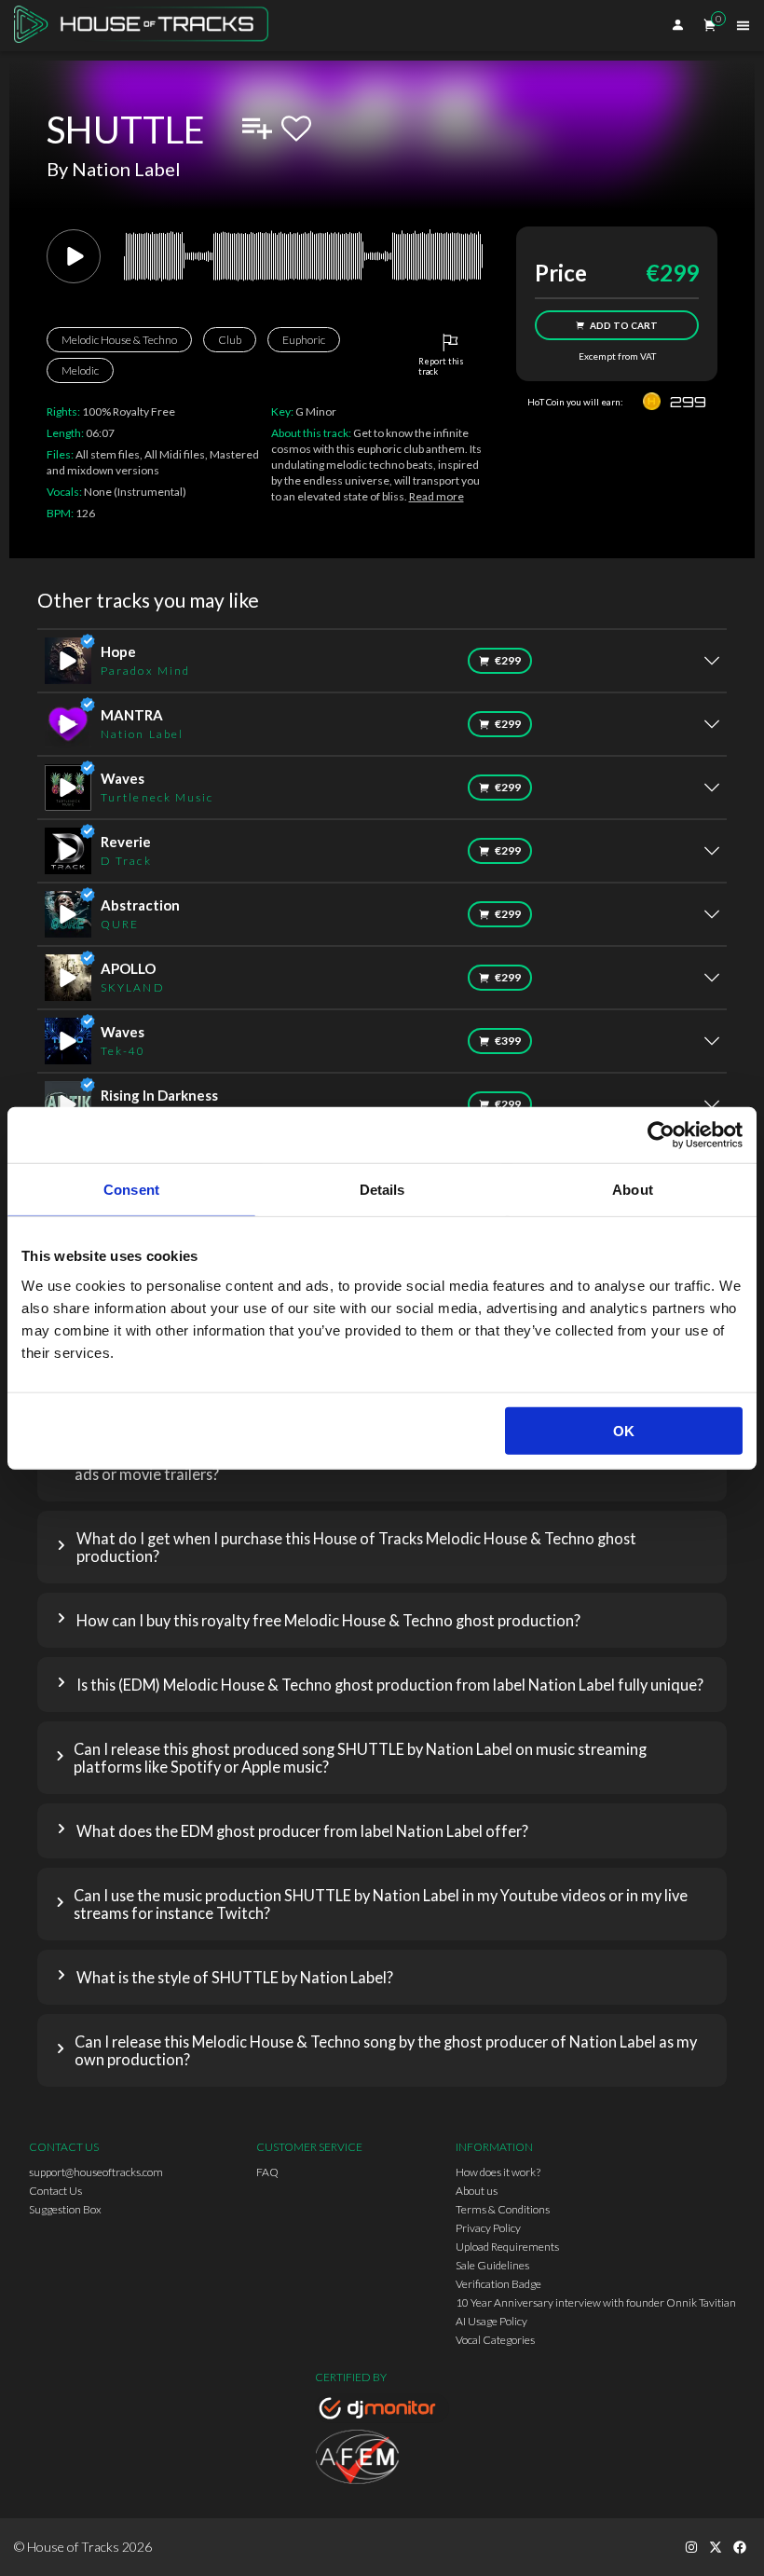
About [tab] (633, 1190)
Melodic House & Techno (119, 340)
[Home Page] (147, 26)
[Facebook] (740, 2547)
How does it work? (498, 2172)
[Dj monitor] (382, 2411)
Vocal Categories (495, 2340)
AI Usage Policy (491, 2321)
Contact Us (55, 2191)
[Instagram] (691, 2547)
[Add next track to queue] (257, 129)
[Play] (74, 256)
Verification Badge (498, 2284)
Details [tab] (382, 1190)
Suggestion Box (65, 2209)
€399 (508, 1041)
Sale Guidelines (492, 2265)
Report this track (441, 366)
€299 (508, 660)
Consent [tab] (131, 1190)
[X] (716, 2547)
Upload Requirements (507, 2247)
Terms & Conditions (503, 2209)
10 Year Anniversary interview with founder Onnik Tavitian (596, 2302)
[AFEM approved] (382, 2460)
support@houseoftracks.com (96, 2172)
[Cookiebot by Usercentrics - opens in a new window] (661, 1135)
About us (477, 2191)
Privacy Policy (488, 2228)
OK (624, 1430)
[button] (382, 1547)
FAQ (267, 2172)
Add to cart (624, 325)
